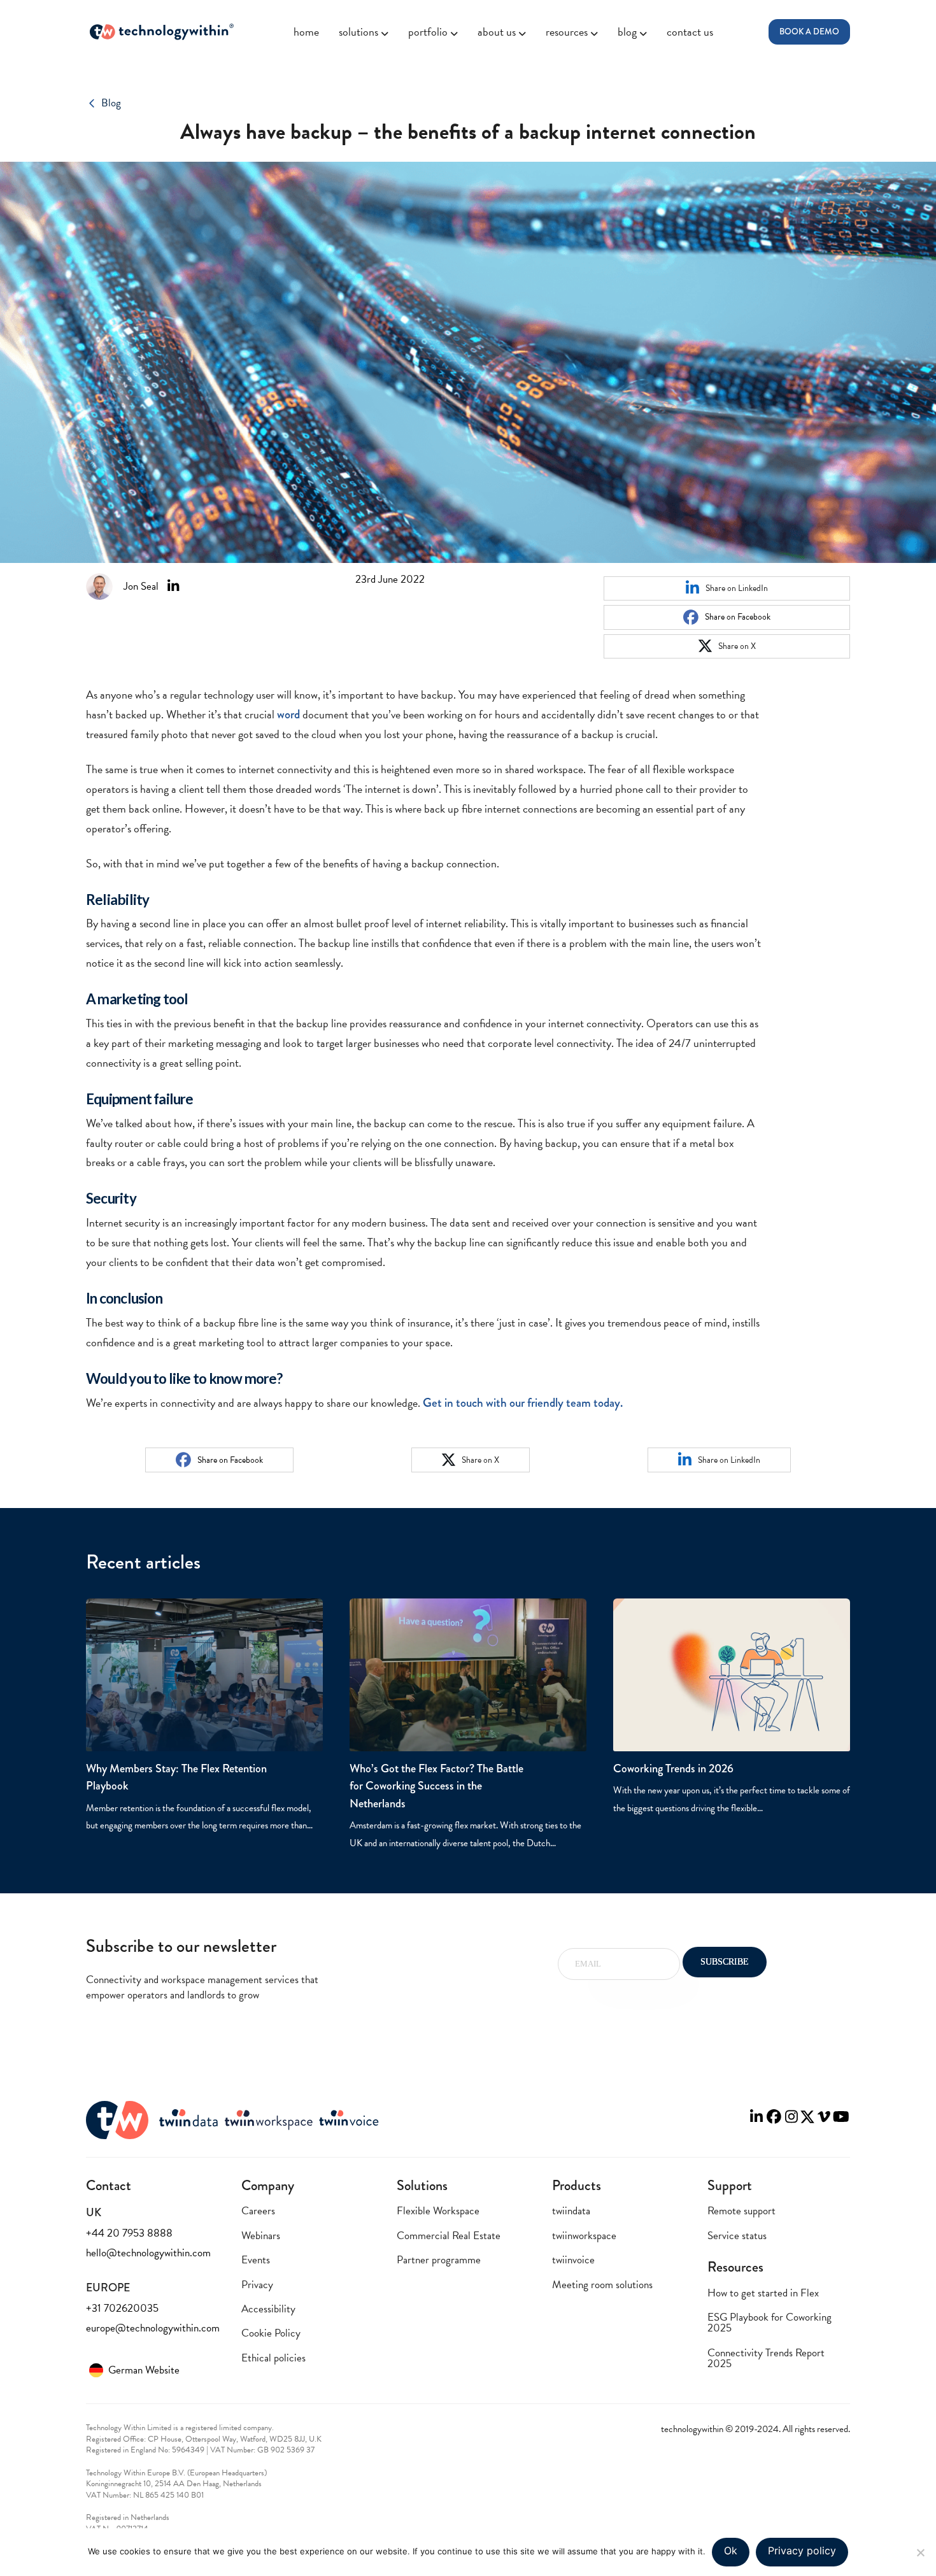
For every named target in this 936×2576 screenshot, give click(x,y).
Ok (731, 2551)
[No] (920, 2552)
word (288, 714)
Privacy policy (802, 2551)
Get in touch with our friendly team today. (523, 1403)
